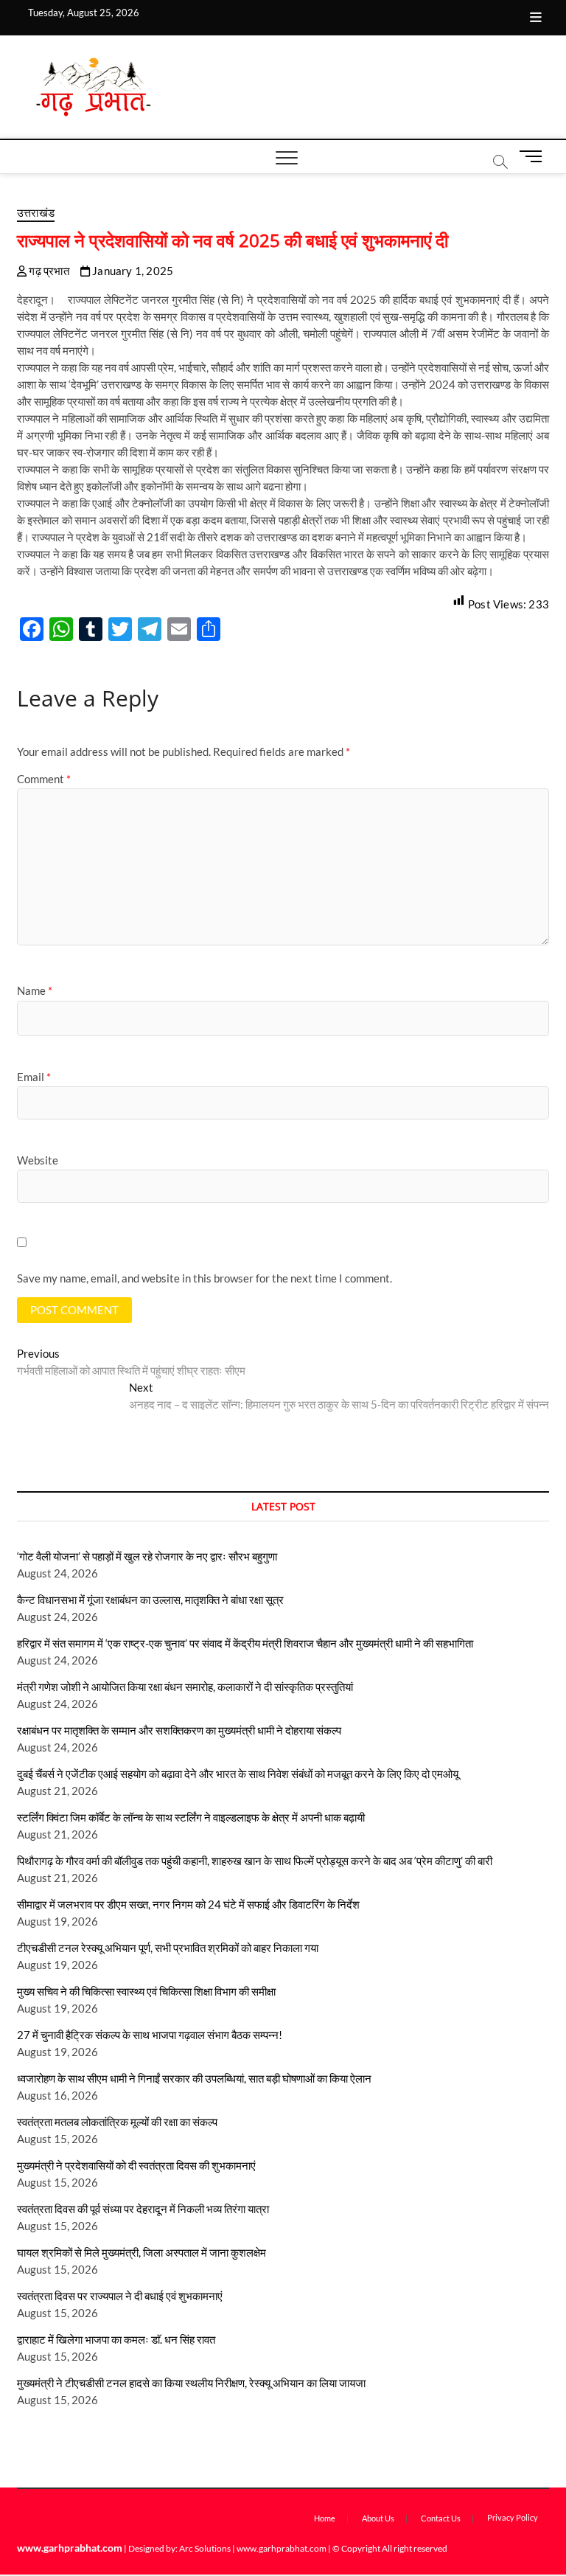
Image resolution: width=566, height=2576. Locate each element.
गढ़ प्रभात (48, 271)
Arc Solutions (205, 2548)
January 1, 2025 (132, 271)
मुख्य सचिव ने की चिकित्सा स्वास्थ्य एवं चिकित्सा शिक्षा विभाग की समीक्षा (146, 1991)
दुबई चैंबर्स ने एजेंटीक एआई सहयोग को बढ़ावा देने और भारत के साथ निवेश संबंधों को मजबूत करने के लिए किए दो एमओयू (238, 1774)
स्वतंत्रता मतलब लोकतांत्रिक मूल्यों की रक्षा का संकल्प (117, 2122)
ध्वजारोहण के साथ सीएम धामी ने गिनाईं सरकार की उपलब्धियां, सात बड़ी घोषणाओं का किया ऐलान (194, 2078)
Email (34, 1077)
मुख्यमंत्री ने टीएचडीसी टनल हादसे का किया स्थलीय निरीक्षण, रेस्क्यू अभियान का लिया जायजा (191, 2383)
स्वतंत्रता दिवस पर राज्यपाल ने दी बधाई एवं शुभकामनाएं (120, 2296)
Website (38, 1160)
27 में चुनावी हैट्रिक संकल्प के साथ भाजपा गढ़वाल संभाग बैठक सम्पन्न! (150, 2035)
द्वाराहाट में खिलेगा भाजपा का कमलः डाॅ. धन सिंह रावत (116, 2339)
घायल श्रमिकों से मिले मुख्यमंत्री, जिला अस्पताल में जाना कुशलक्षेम (141, 2252)
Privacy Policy (513, 2517)
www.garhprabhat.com (70, 2548)
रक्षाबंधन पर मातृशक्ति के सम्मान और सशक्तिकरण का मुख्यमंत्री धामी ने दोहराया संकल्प (179, 1730)
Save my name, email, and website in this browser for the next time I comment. (205, 1278)
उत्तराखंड (36, 212)
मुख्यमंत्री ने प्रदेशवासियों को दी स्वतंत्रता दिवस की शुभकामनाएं (136, 2165)
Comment (44, 779)
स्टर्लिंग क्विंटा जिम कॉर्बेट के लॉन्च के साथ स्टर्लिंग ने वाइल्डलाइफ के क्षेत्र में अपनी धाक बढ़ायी (191, 1817)
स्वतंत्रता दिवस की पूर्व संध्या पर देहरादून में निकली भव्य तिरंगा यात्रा (143, 2209)
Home (325, 2518)
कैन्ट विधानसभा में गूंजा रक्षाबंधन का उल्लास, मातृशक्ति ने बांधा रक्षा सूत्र (150, 1600)
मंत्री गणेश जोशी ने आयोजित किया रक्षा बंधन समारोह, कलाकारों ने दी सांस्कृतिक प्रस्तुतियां (187, 1687)
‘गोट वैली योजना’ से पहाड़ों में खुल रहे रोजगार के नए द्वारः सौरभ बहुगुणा (147, 1556)
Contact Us (441, 2518)
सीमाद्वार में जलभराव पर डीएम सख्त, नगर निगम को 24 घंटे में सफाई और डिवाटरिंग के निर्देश (188, 1904)
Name (35, 990)
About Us (378, 2518)
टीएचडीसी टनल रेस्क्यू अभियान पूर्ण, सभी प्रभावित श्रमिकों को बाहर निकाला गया (168, 1948)
